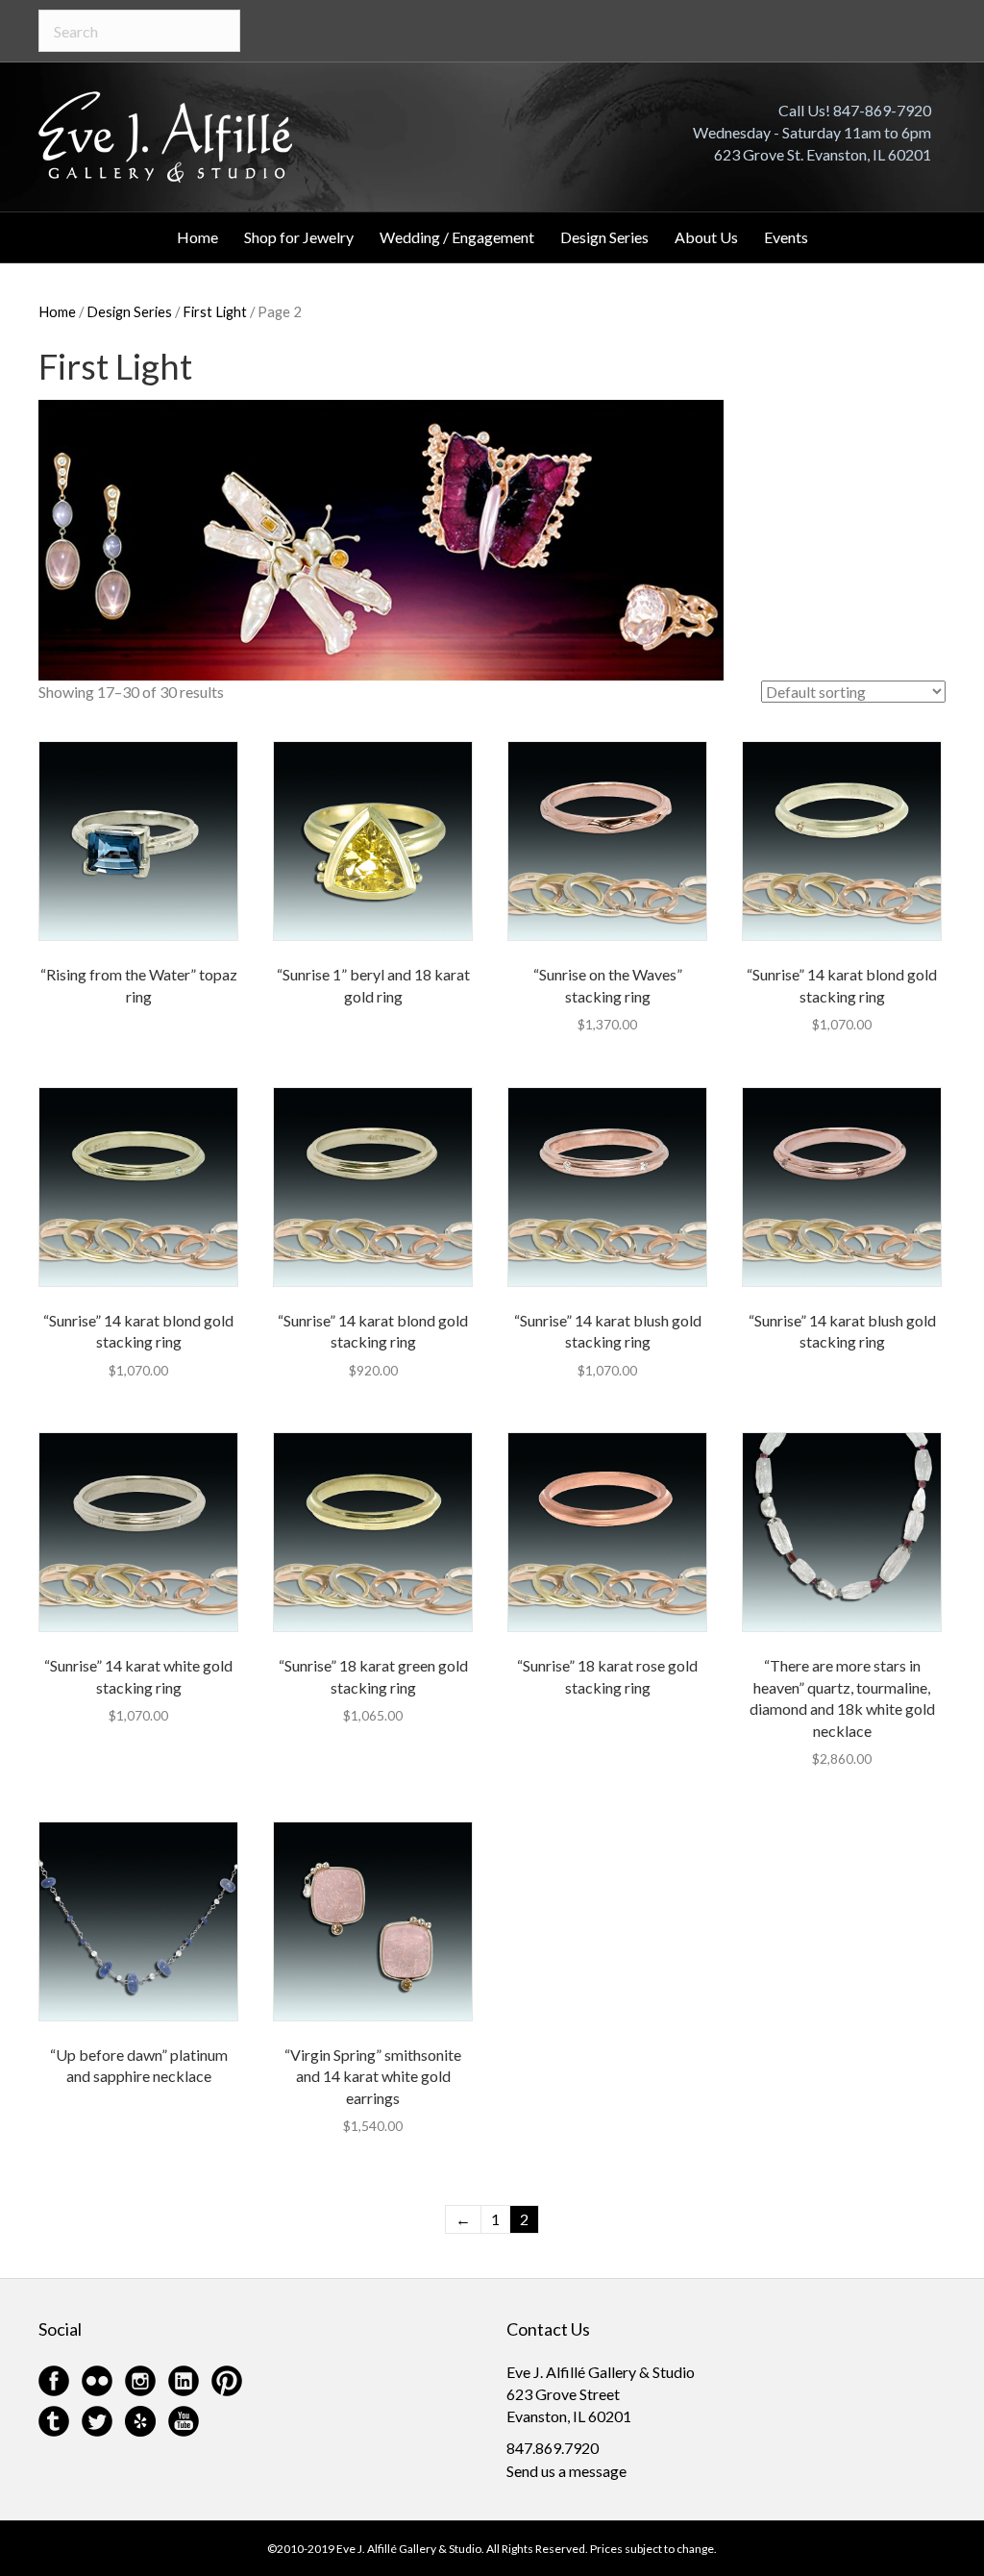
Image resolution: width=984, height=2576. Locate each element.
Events (786, 237)
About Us (706, 237)
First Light (215, 311)
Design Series (604, 237)
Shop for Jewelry (299, 237)
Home (197, 237)
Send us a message (566, 2471)
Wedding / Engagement (457, 237)
